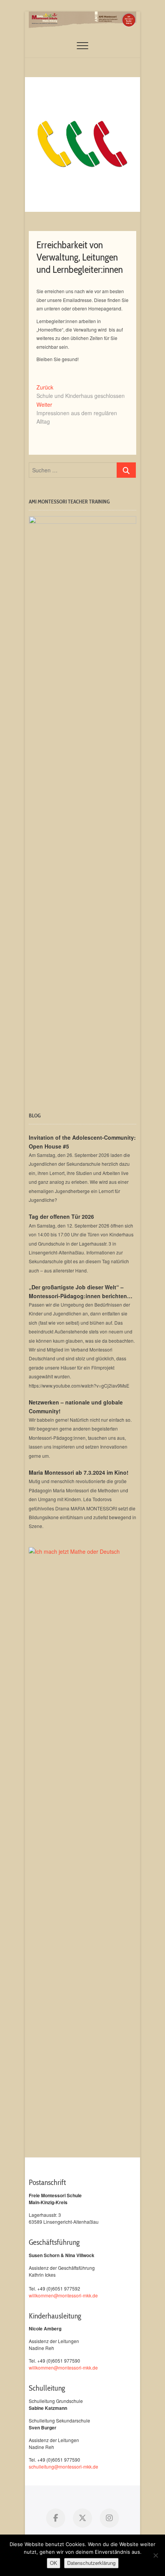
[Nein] (155, 2555)
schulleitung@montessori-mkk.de (64, 2466)
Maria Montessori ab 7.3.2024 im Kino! (79, 1472)
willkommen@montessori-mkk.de (63, 2295)
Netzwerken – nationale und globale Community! (76, 1406)
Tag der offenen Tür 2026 (61, 1216)
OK (54, 2563)
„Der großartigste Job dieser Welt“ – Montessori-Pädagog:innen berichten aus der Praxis (78, 1292)
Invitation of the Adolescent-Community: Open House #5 (82, 1142)
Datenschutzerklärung (91, 2563)
